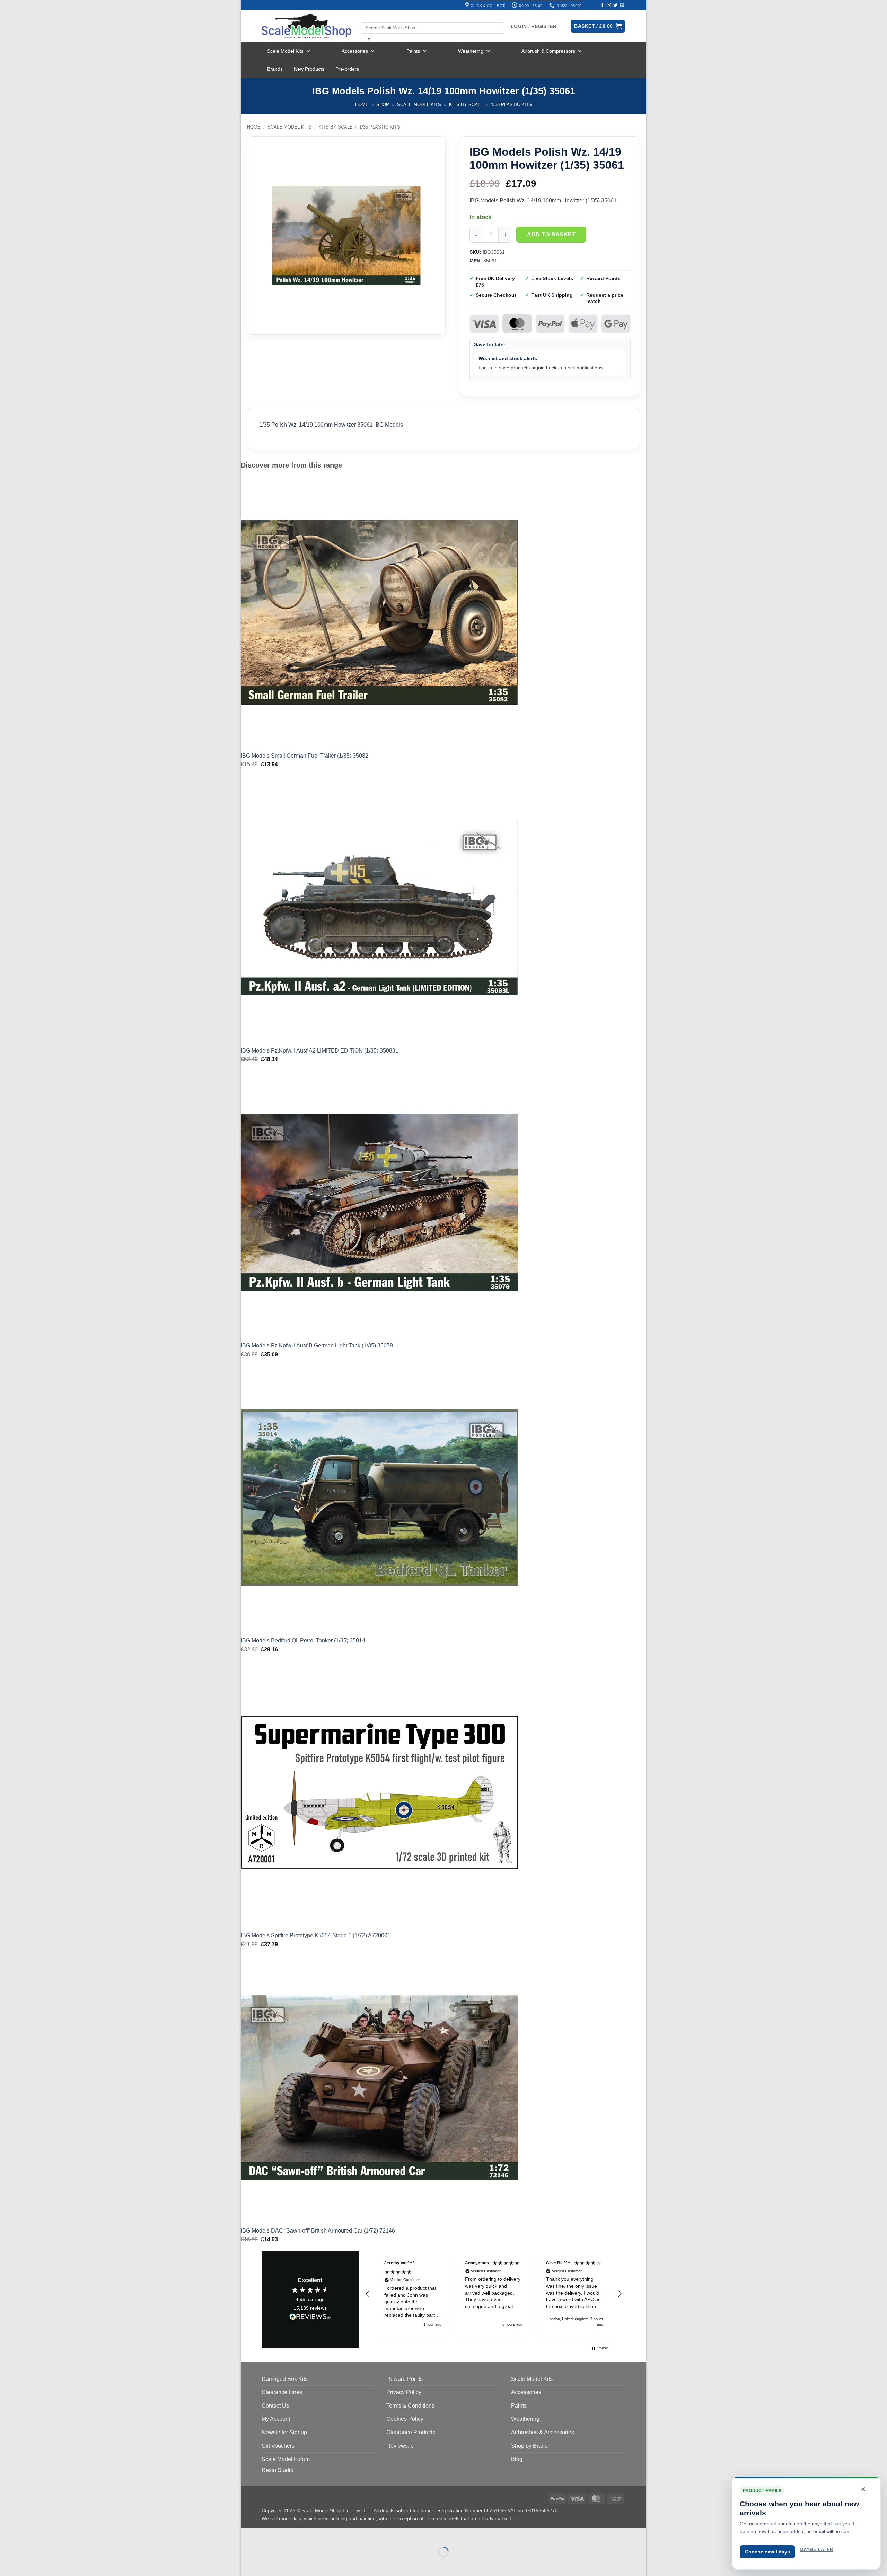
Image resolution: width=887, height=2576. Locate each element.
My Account (276, 2419)
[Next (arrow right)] (268, 2564)
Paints (413, 51)
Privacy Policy (404, 2392)
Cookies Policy (405, 2419)
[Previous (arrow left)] (248, 2564)
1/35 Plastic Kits (511, 104)
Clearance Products (411, 2432)
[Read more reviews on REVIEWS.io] (310, 2318)
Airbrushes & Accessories (543, 2432)
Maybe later (816, 2549)
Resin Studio (278, 2470)
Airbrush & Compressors (548, 51)
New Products (309, 69)
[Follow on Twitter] (615, 6)
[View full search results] (368, 16)
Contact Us (275, 2406)
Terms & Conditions (410, 2406)
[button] (368, 2294)
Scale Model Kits (285, 51)
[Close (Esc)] (309, 2535)
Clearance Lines (282, 2392)
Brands (275, 69)
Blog (517, 2459)
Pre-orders (347, 69)
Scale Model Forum (286, 2459)
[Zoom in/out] (248, 2535)
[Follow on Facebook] (602, 6)
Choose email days (767, 2552)
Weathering (471, 51)
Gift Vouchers (278, 2446)
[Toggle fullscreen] (268, 2535)
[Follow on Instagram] (609, 6)
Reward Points (405, 2379)
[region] (494, 2294)
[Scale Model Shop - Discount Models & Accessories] (306, 26)
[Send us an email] (622, 6)
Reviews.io (400, 2446)
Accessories (355, 51)
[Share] (288, 2535)
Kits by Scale (466, 104)
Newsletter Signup (284, 2432)
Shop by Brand (529, 2446)
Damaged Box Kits (285, 2379)
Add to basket (551, 234)
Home (362, 104)
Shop (383, 104)
